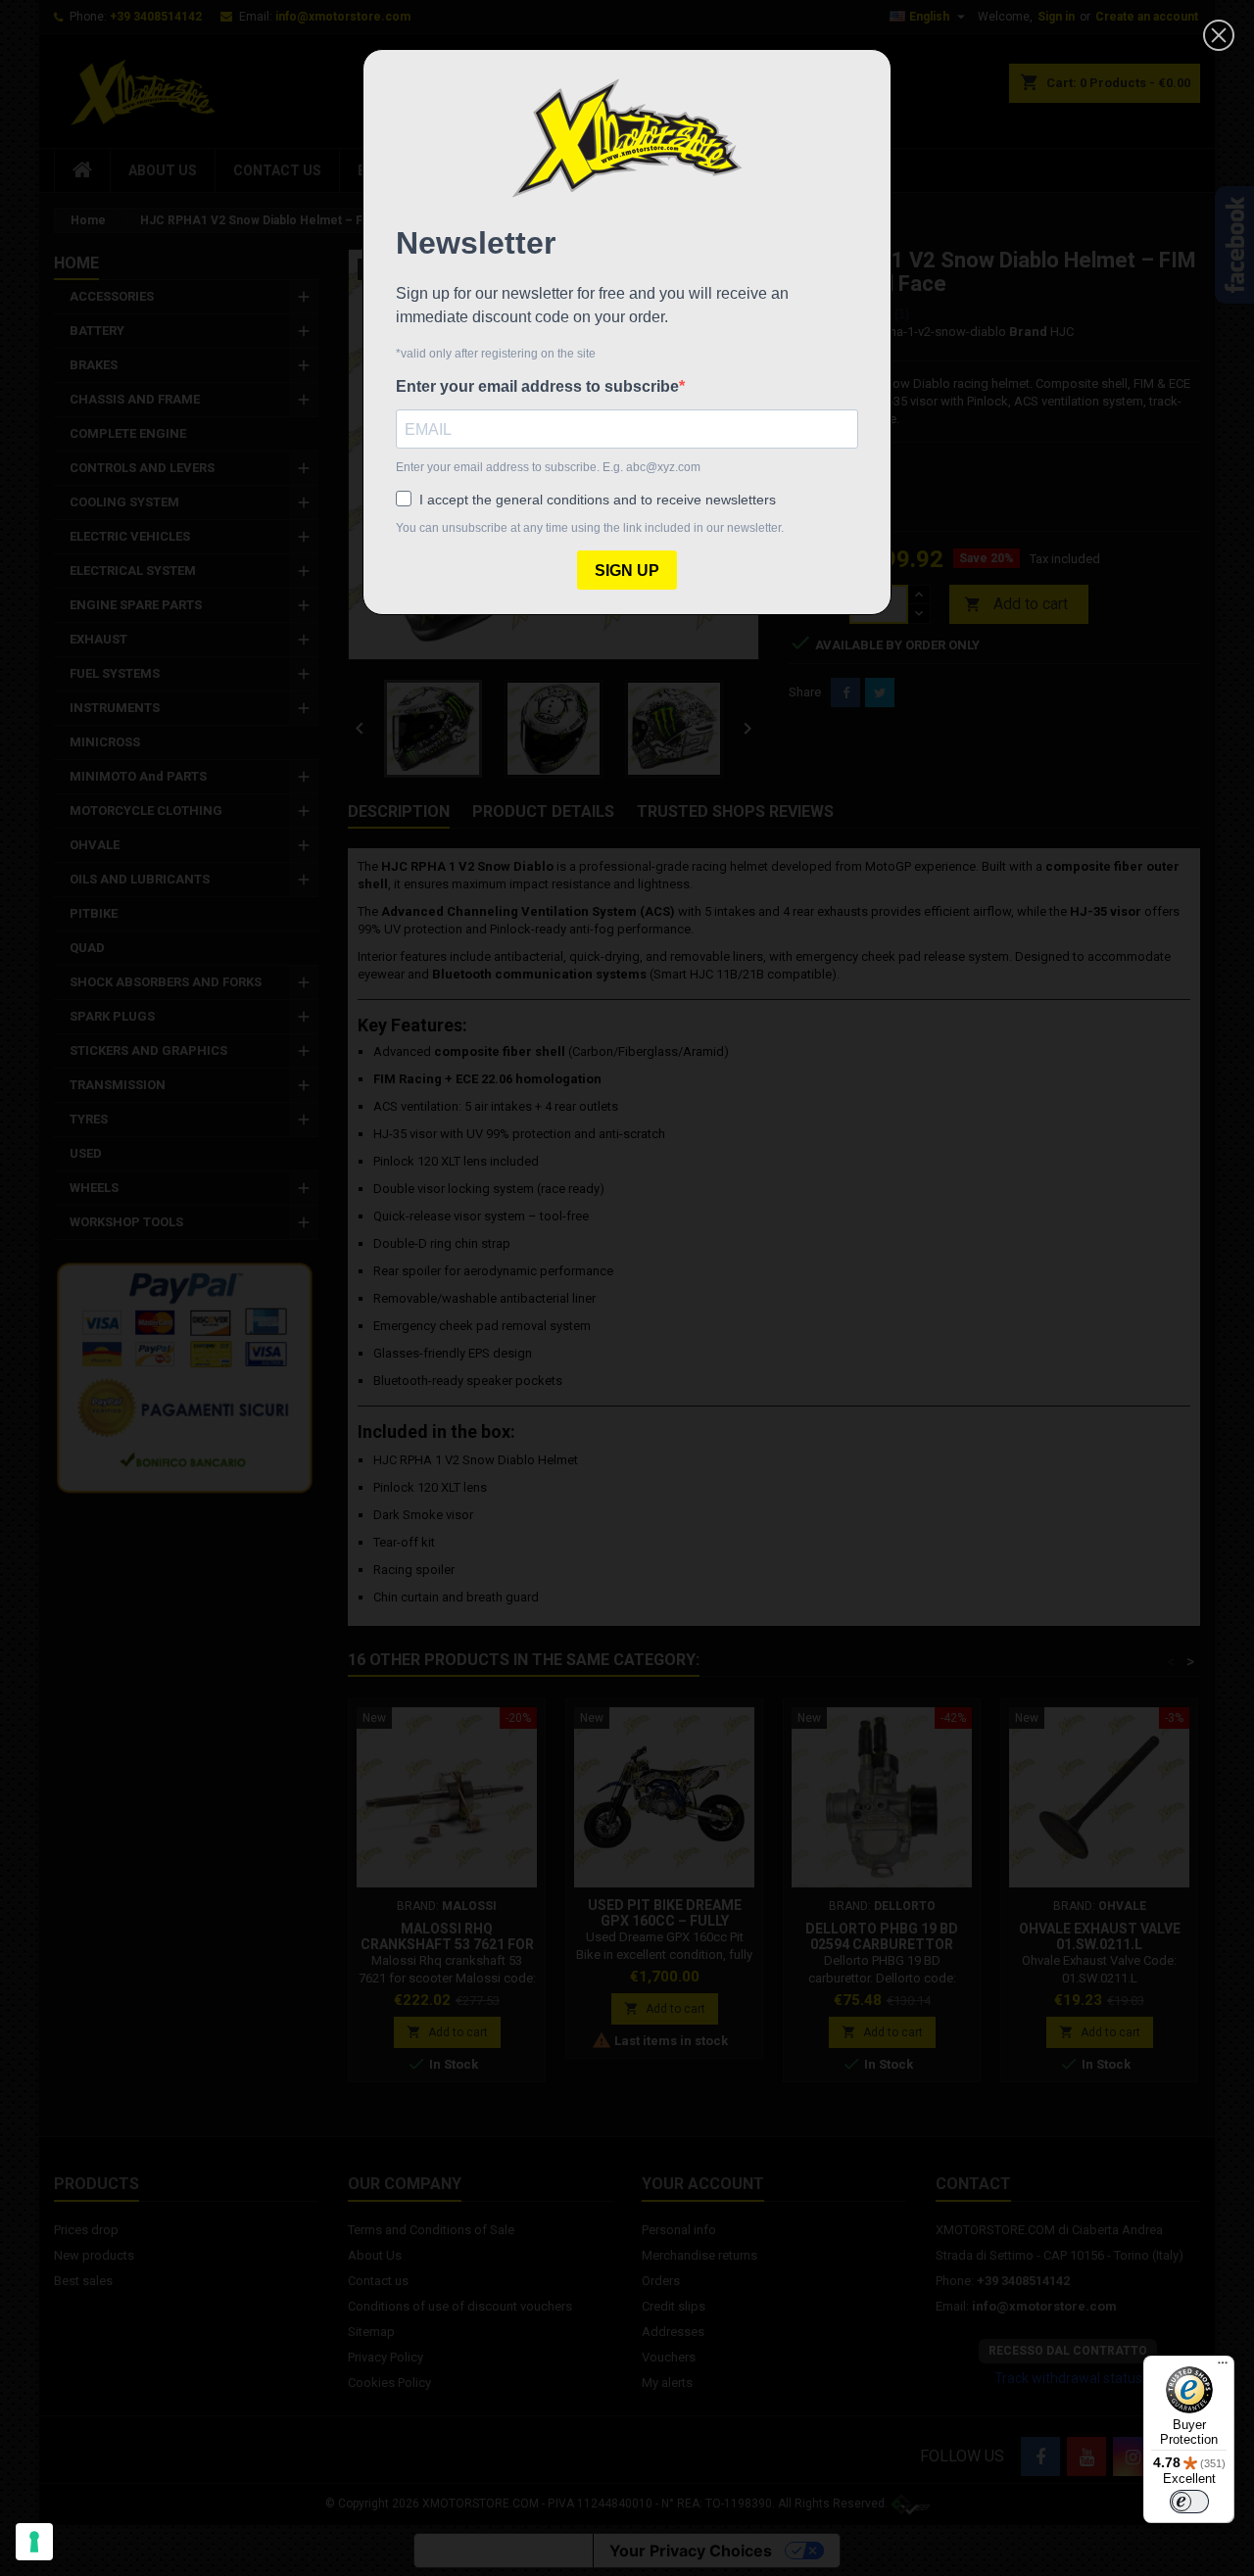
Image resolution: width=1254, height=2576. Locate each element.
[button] (1219, 35)
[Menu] (1223, 2367)
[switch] (1189, 2502)
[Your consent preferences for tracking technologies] (34, 2542)
